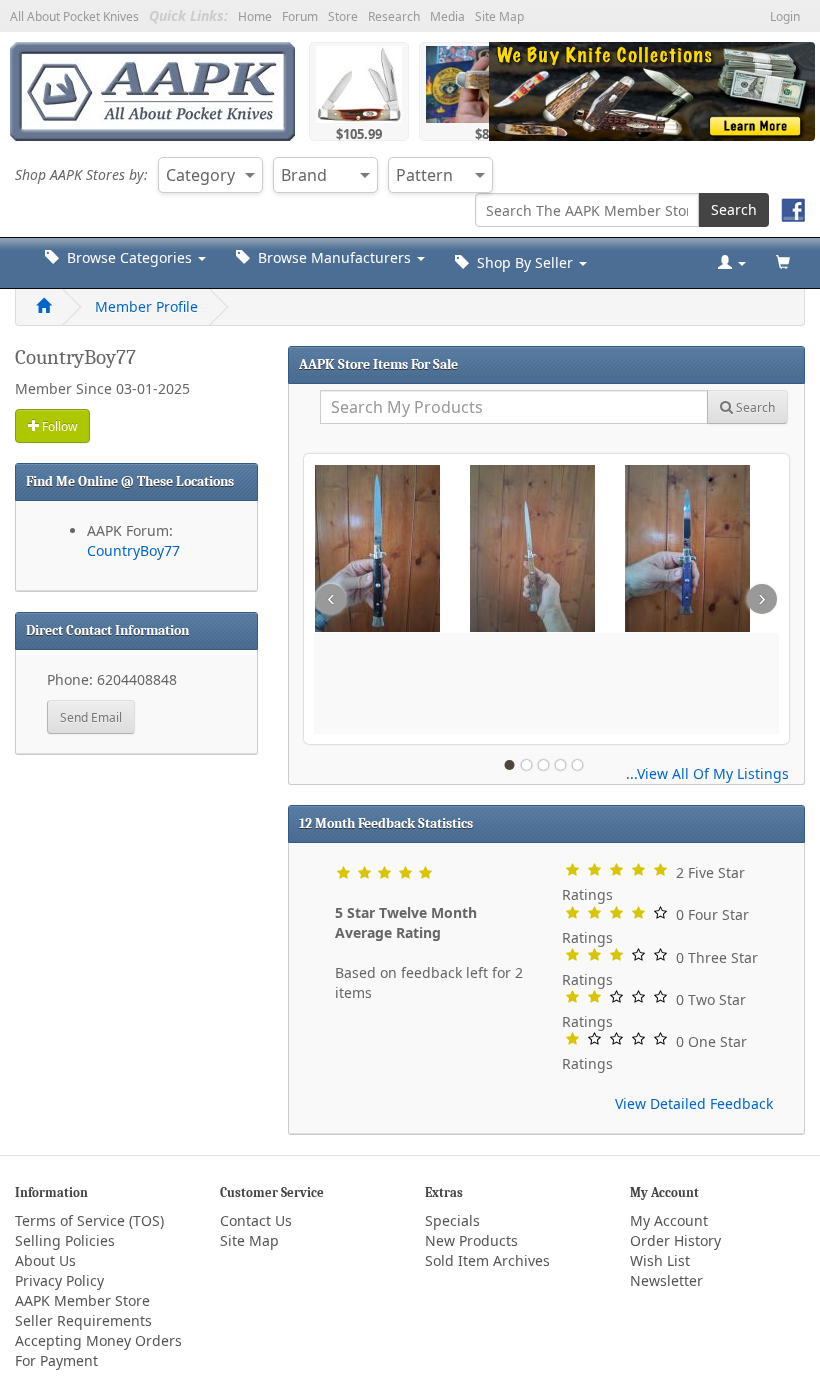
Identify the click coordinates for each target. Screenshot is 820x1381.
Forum (300, 16)
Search (734, 209)
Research (394, 16)
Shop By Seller (523, 262)
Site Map (499, 16)
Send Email (91, 717)
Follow (58, 426)
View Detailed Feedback (694, 1103)
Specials (452, 1220)
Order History (675, 1240)
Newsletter (666, 1280)
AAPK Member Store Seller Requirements (83, 1310)
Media (447, 16)
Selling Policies (65, 1240)
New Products (471, 1240)
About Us (45, 1260)
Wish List (660, 1260)
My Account (669, 1220)
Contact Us (256, 1220)
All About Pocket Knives (74, 16)
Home (255, 16)
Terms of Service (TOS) (89, 1220)
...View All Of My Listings (707, 773)
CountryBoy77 (133, 550)
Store (343, 16)
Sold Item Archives (487, 1260)
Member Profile (146, 306)
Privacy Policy (59, 1280)
